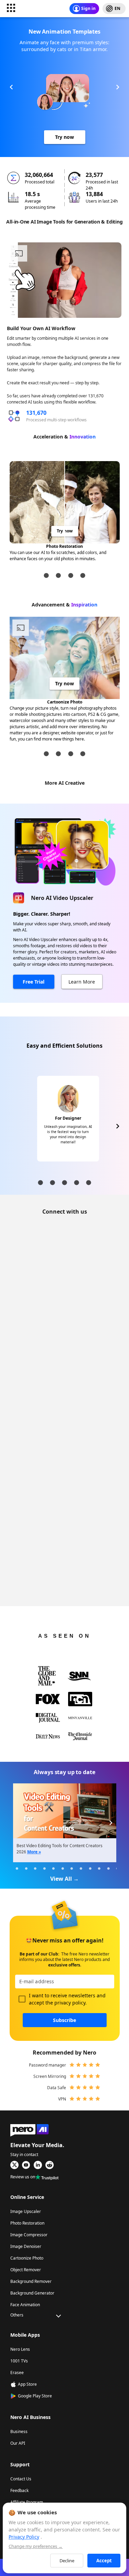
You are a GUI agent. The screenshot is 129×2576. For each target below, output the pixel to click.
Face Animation (25, 2305)
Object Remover (26, 2270)
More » (34, 1852)
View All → (64, 1879)
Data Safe (57, 2088)
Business (19, 2431)
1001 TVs (19, 2361)
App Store (27, 2384)
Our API (18, 2443)
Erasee (17, 2373)
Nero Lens (20, 2349)
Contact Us (21, 2479)
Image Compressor (29, 2235)
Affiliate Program (27, 2502)
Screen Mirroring (50, 2076)
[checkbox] (22, 1999)
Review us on (23, 2177)
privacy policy (70, 2003)
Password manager (47, 2065)
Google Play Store (35, 2396)
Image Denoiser (26, 2246)
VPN (62, 2099)
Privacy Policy (24, 2537)
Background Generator (32, 2293)
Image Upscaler (26, 2211)
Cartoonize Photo (27, 2258)
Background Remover (31, 2281)
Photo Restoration (27, 2223)
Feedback (19, 2490)
